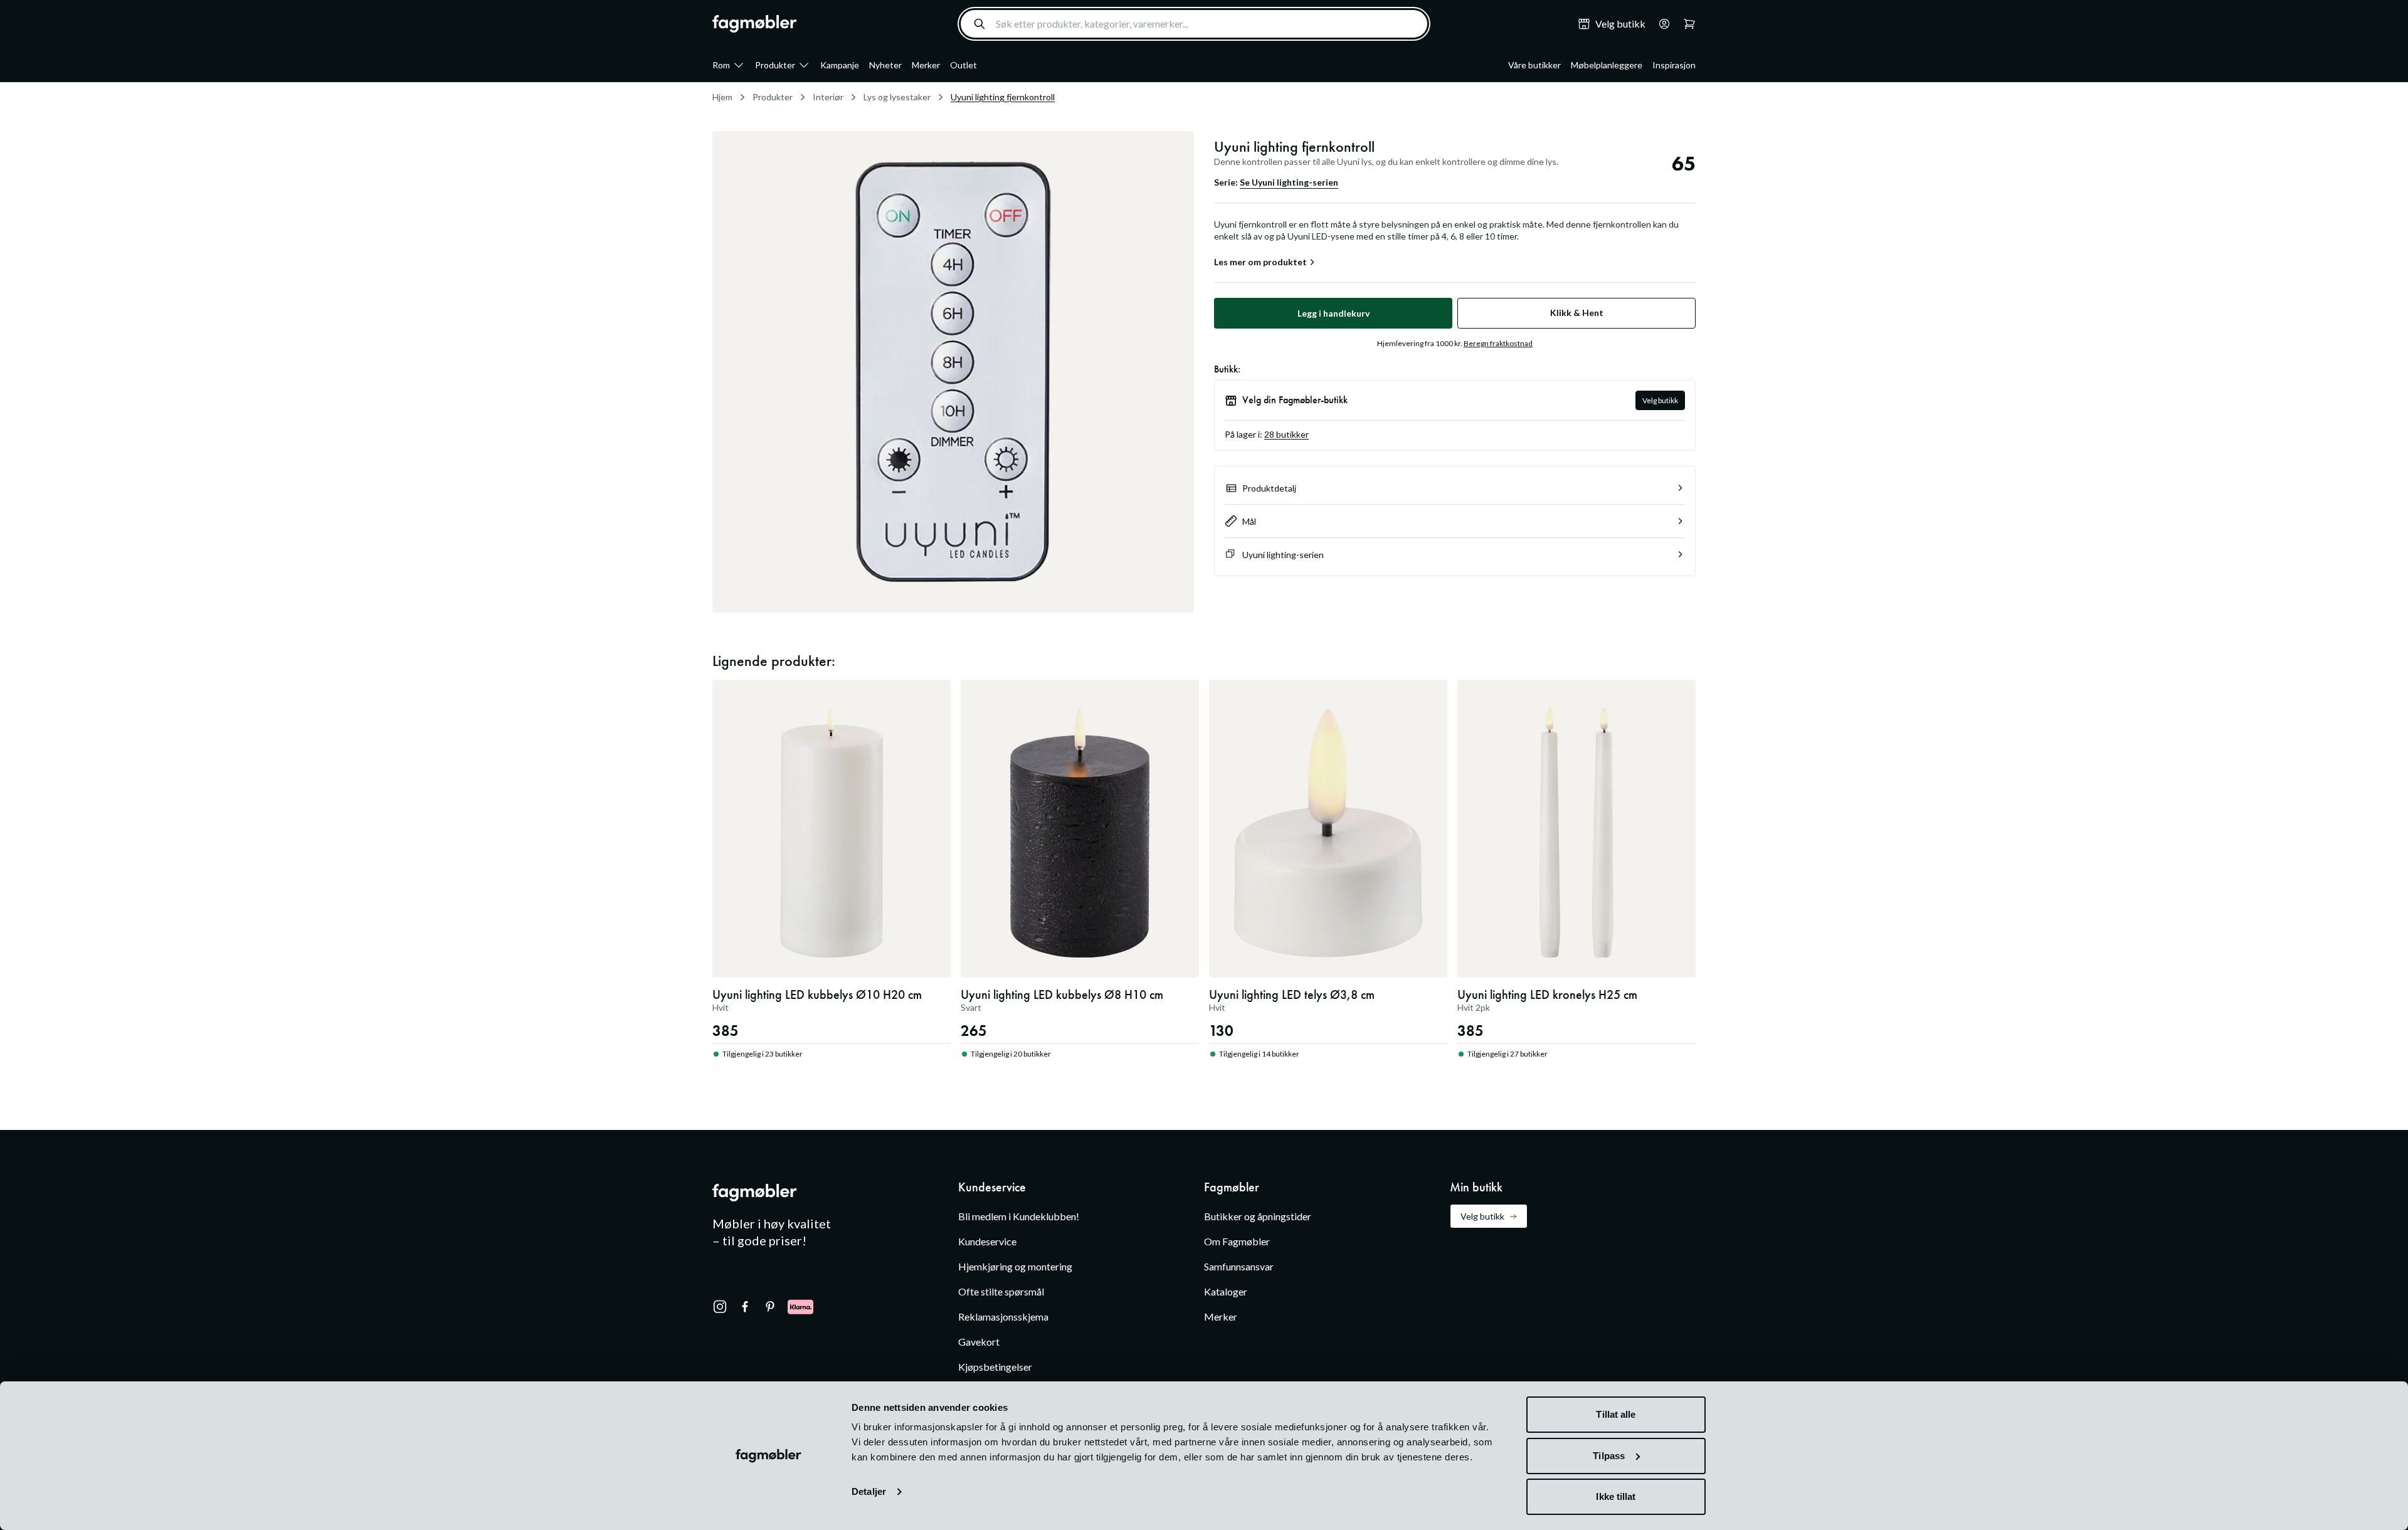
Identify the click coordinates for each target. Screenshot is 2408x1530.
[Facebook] (745, 1307)
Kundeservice (987, 1241)
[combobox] (1194, 24)
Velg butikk (1660, 400)
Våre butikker (1534, 65)
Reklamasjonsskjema (1003, 1316)
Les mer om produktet (1260, 262)
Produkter (775, 65)
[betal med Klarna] (800, 1307)
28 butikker (1286, 434)
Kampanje (840, 65)
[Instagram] (720, 1307)
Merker (926, 65)
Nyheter (885, 65)
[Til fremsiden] (755, 24)
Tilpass (1609, 1456)
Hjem (722, 97)
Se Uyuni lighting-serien (1289, 182)
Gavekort (979, 1342)
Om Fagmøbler (1237, 1241)
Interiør (828, 97)
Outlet (964, 65)
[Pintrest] (770, 1307)
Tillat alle (1616, 1414)
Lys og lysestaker (897, 97)
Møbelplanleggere (1607, 65)
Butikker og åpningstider (1258, 1216)
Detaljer (869, 1491)
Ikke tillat (1616, 1496)
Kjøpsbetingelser (995, 1367)
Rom (721, 65)
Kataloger (1226, 1291)
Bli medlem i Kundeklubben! (1019, 1216)
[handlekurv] (1661, 24)
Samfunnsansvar (1239, 1266)
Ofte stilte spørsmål (1001, 1291)
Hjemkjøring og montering (1015, 1266)
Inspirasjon (1674, 65)
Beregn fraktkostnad (1498, 343)
